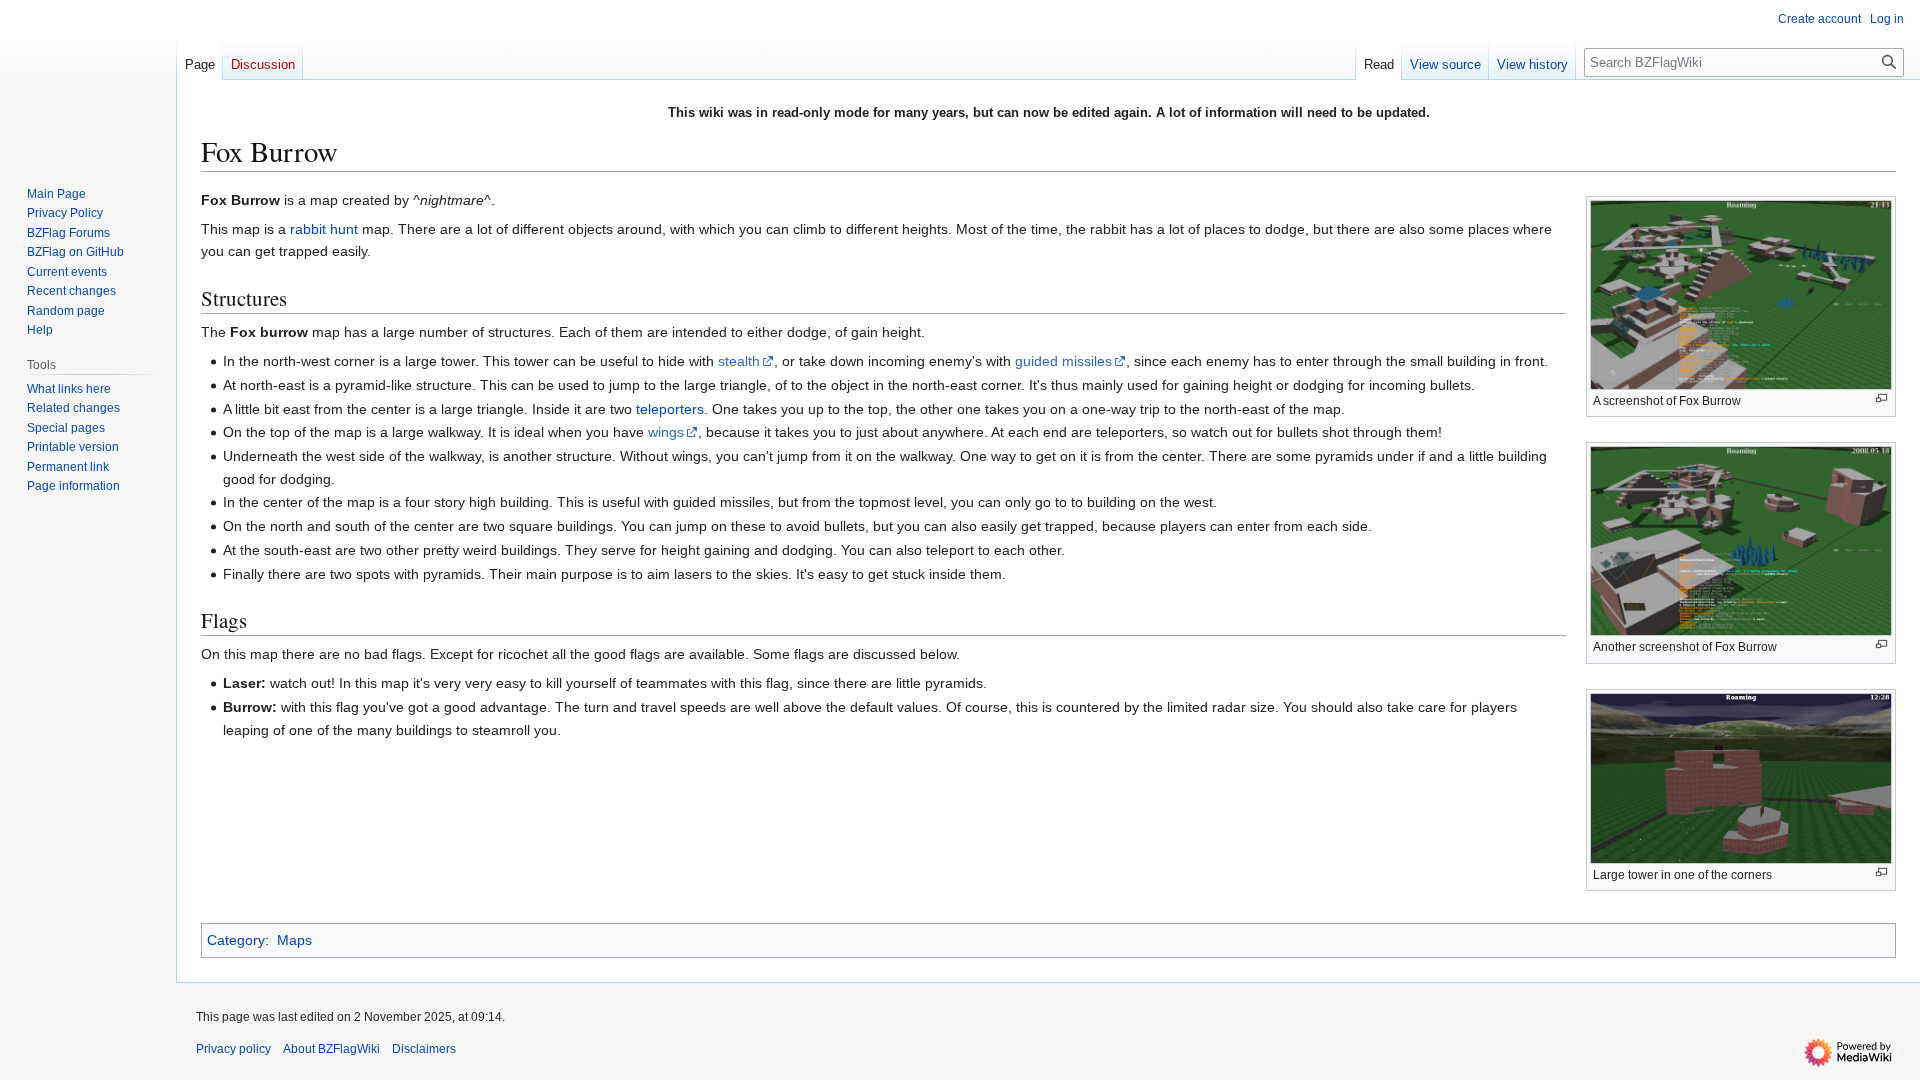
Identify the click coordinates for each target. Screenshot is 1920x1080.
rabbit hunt (324, 229)
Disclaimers (424, 1049)
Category (236, 940)
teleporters (670, 409)
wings (666, 432)
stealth (739, 361)
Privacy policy (233, 1049)
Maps (294, 940)
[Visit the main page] (88, 80)
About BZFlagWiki (331, 1049)
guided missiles (1063, 361)
